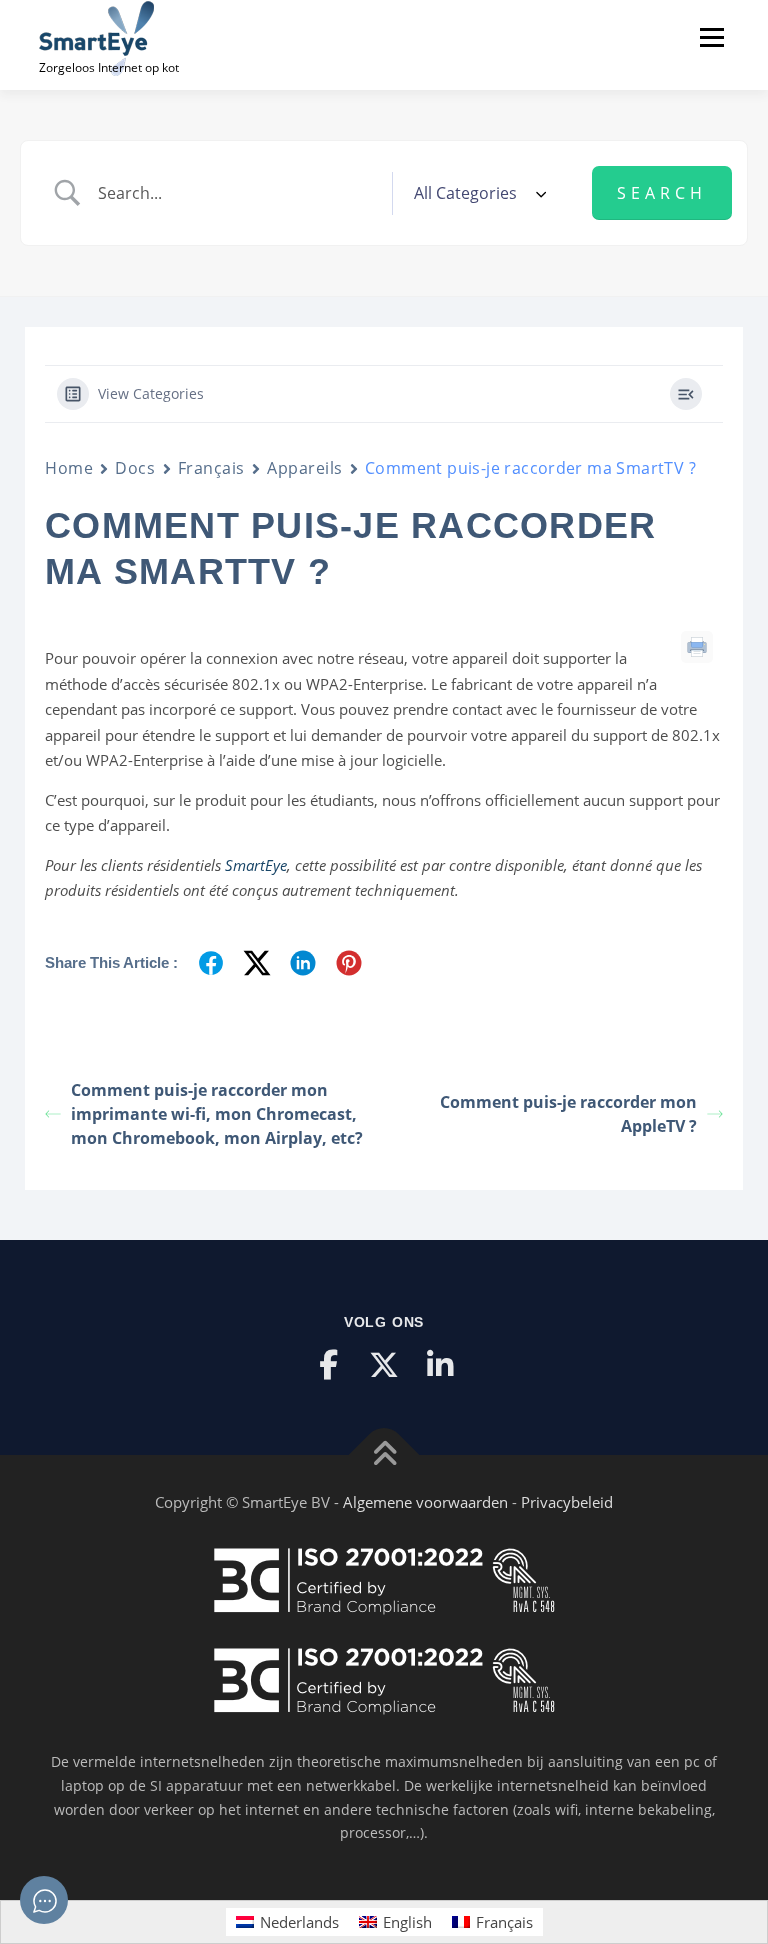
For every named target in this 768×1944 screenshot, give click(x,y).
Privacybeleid (567, 1502)
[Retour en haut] (384, 1455)
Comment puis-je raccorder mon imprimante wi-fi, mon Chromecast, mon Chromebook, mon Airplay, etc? (217, 1114)
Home (69, 468)
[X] (384, 1365)
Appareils (305, 468)
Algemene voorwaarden (425, 1502)
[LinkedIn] (440, 1365)
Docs (135, 468)
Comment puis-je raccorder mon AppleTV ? (568, 1114)
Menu (711, 37)
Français (211, 468)
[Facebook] (328, 1365)
